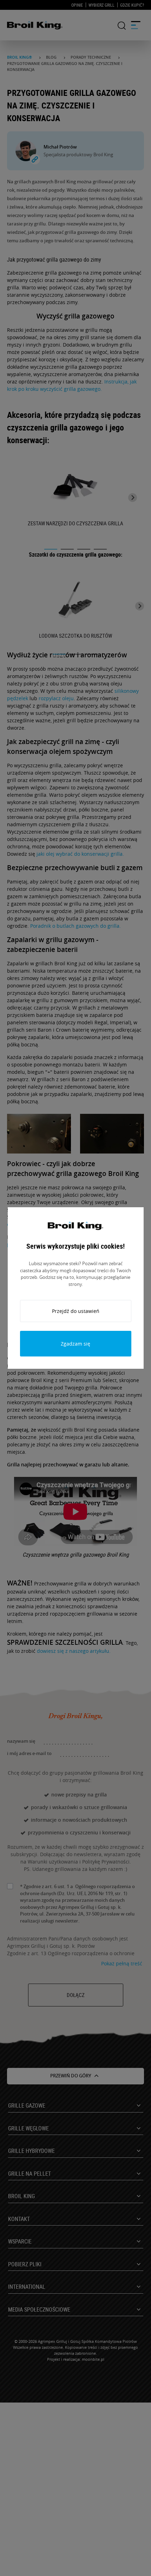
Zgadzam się (75, 1344)
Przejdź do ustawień (76, 1311)
